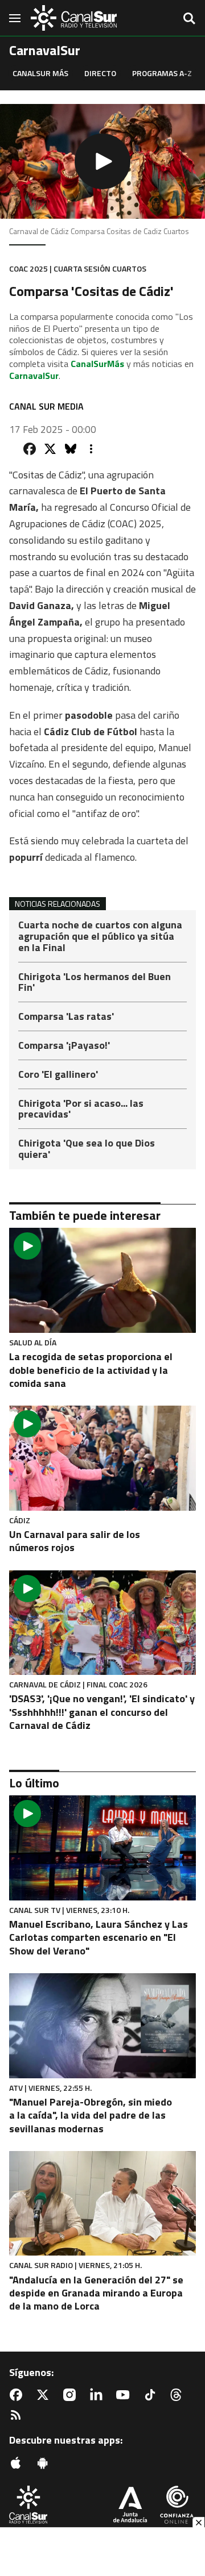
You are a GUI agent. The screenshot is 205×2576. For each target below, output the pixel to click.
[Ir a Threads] (178, 2395)
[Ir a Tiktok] (152, 2395)
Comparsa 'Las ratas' (66, 1017)
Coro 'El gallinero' (58, 1075)
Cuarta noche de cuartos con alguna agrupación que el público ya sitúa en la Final (100, 937)
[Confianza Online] (177, 2506)
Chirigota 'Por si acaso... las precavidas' (81, 1110)
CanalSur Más (40, 73)
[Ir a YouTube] (125, 2395)
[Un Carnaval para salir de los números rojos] (102, 1458)
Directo (100, 73)
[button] (102, 161)
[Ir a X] (45, 2395)
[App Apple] (18, 2463)
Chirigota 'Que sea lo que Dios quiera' (87, 1149)
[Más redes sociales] (91, 449)
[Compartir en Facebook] (30, 449)
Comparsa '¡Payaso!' (64, 1046)
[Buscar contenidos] (189, 19)
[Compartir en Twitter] (50, 449)
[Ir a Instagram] (72, 2395)
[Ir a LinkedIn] (99, 2395)
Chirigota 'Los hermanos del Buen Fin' (95, 983)
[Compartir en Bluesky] (71, 449)
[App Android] (45, 2463)
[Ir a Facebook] (18, 2395)
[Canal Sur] (74, 18)
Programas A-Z (162, 73)
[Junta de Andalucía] (130, 2506)
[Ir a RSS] (18, 2415)
